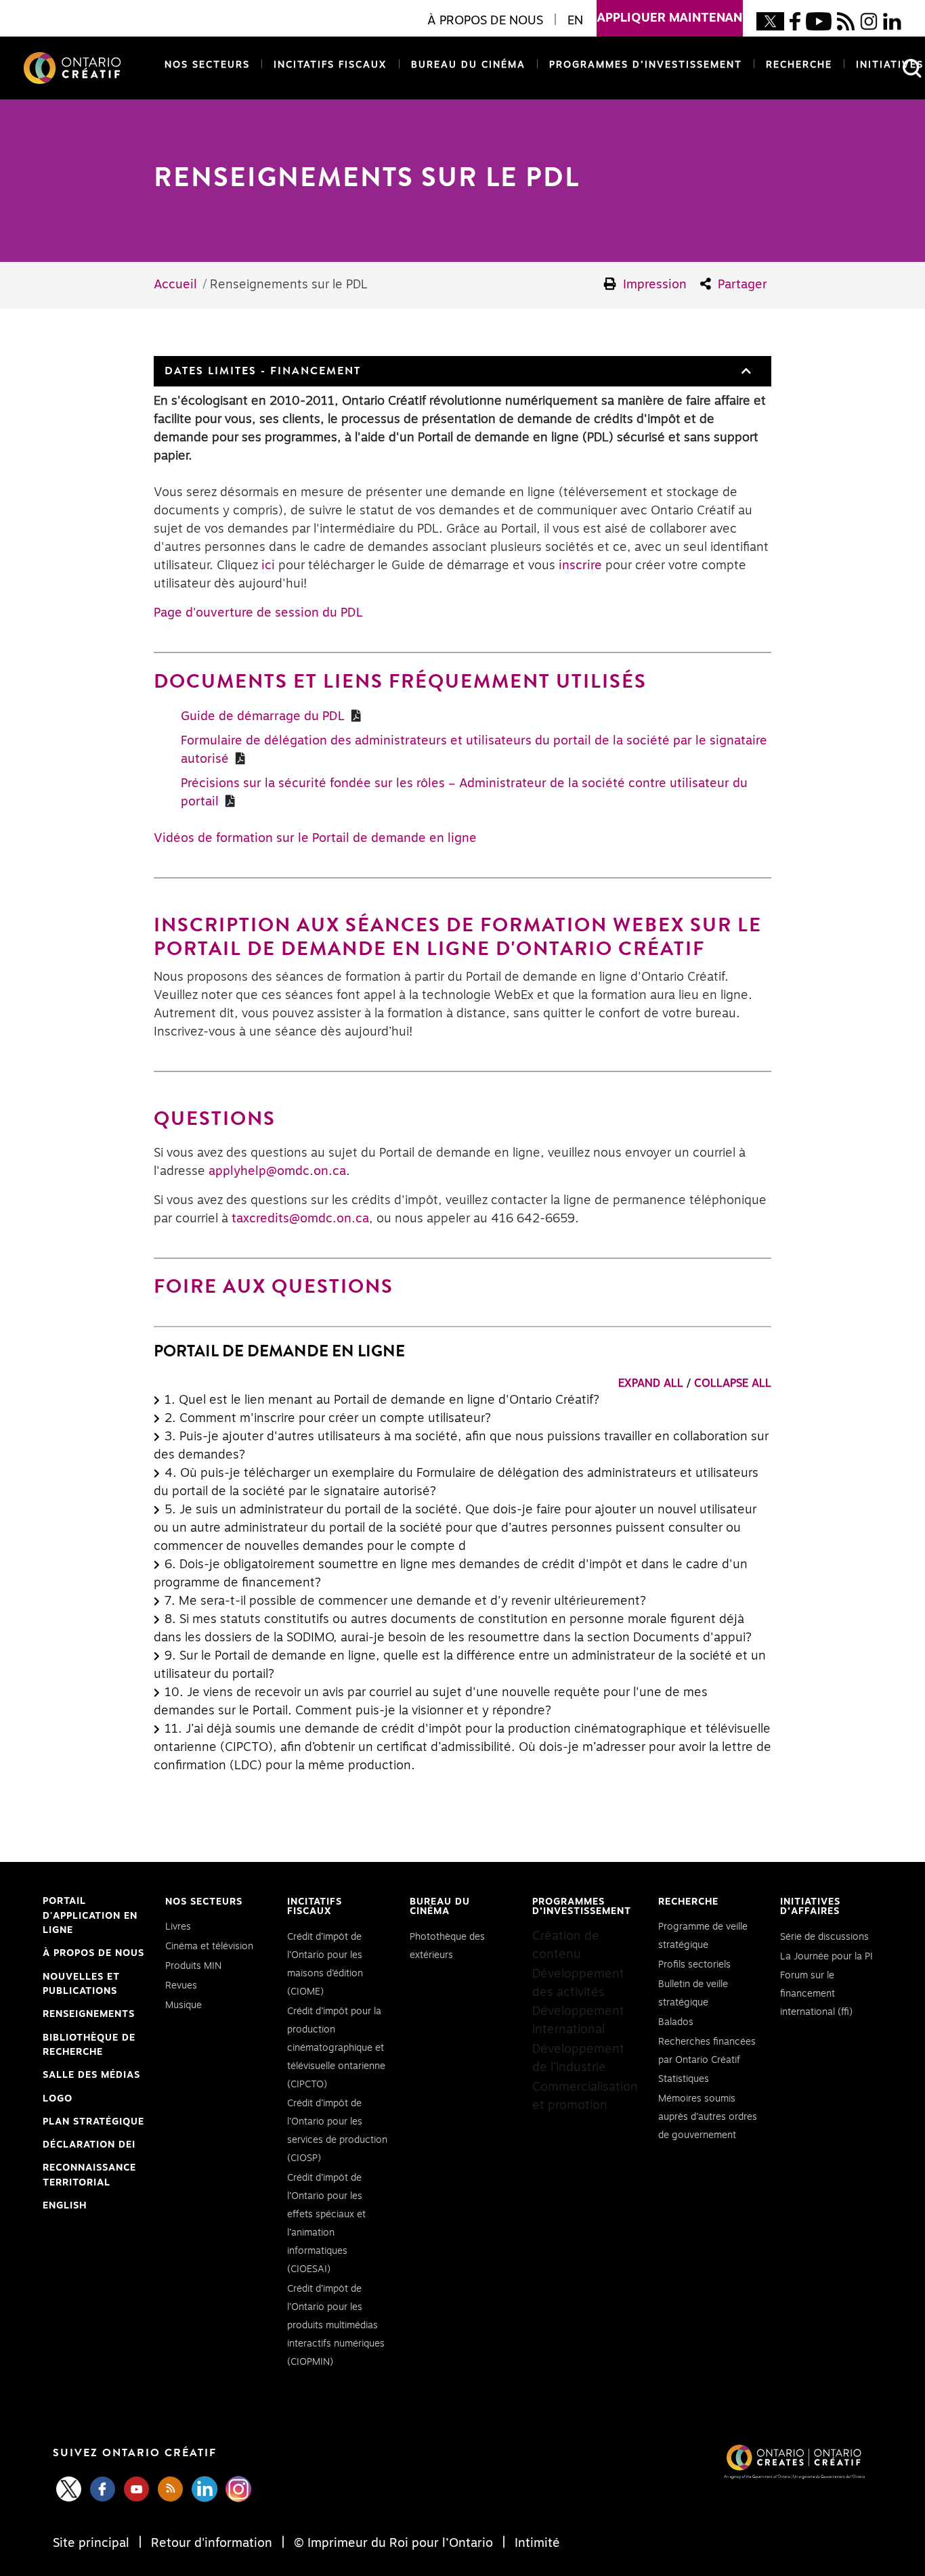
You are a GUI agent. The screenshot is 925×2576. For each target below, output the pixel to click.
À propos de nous (93, 1953)
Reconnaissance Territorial (89, 2177)
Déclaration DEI (89, 2147)
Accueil (175, 285)
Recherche (799, 65)
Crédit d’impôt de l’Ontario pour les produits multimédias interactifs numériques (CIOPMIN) (336, 2326)
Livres (178, 1927)
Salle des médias (91, 2075)
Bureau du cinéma (466, 65)
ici (268, 566)
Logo (58, 2099)
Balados (676, 2022)
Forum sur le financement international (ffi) (816, 1994)
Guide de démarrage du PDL (264, 717)
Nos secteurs (207, 65)
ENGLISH (65, 2206)
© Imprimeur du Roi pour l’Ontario (393, 2544)
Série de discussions (824, 1937)
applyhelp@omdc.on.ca (277, 1172)
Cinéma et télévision (209, 1947)
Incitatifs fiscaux (330, 65)
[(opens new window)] (770, 21)
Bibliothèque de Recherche (89, 2047)
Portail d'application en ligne (90, 1917)
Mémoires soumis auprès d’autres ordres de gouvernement (708, 2117)
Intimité (536, 2544)
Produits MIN (193, 1966)
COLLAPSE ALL (733, 1383)
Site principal (93, 2544)
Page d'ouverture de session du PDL (258, 613)
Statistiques (684, 2079)
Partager (741, 285)
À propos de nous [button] (485, 21)
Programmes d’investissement (646, 65)
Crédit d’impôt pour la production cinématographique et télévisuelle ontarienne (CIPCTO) (336, 2048)
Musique (184, 2005)
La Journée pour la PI (826, 1957)
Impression (653, 285)
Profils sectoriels (694, 1965)
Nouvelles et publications (81, 1984)
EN (575, 21)
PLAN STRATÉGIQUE (93, 2122)
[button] (745, 371)
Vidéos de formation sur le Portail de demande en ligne (315, 839)
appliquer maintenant (670, 18)
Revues (181, 1986)
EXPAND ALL (651, 1383)
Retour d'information (212, 2544)
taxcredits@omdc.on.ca (300, 1219)
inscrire (580, 566)
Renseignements (89, 2014)
